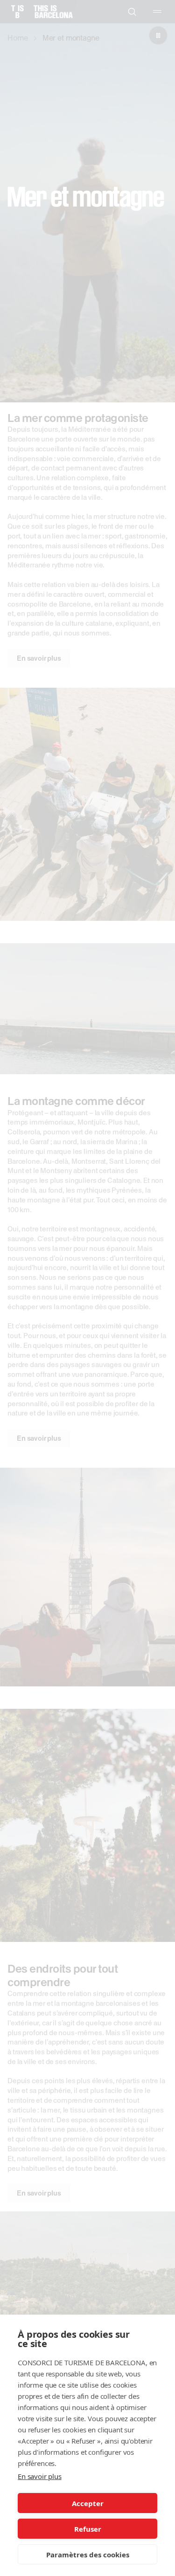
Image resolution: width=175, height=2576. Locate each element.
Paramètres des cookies (88, 2555)
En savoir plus (40, 2476)
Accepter (88, 2503)
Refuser (88, 2529)
